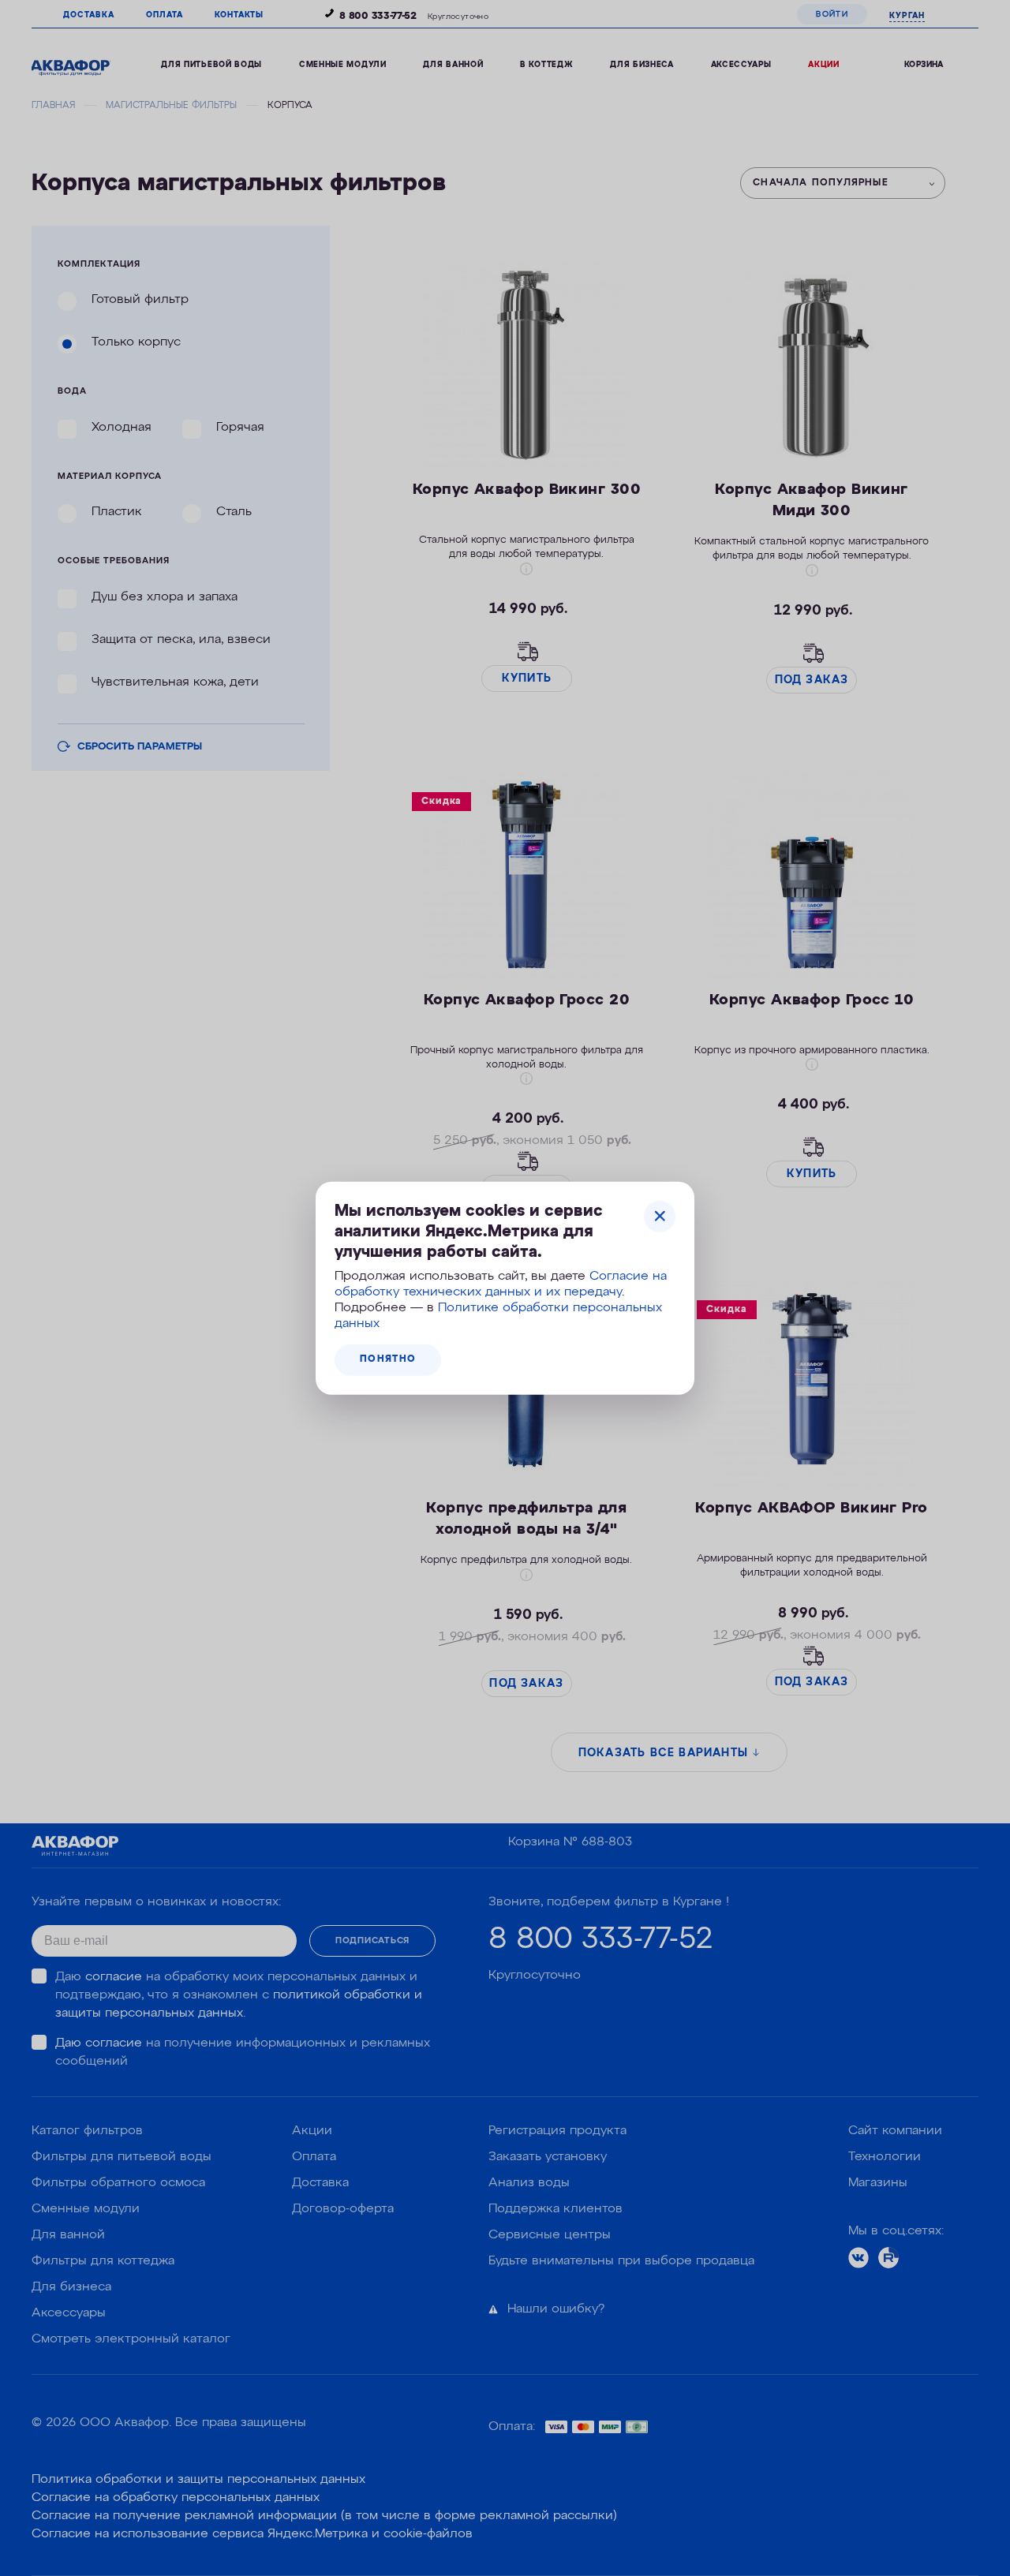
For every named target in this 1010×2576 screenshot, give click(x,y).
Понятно (388, 1359)
